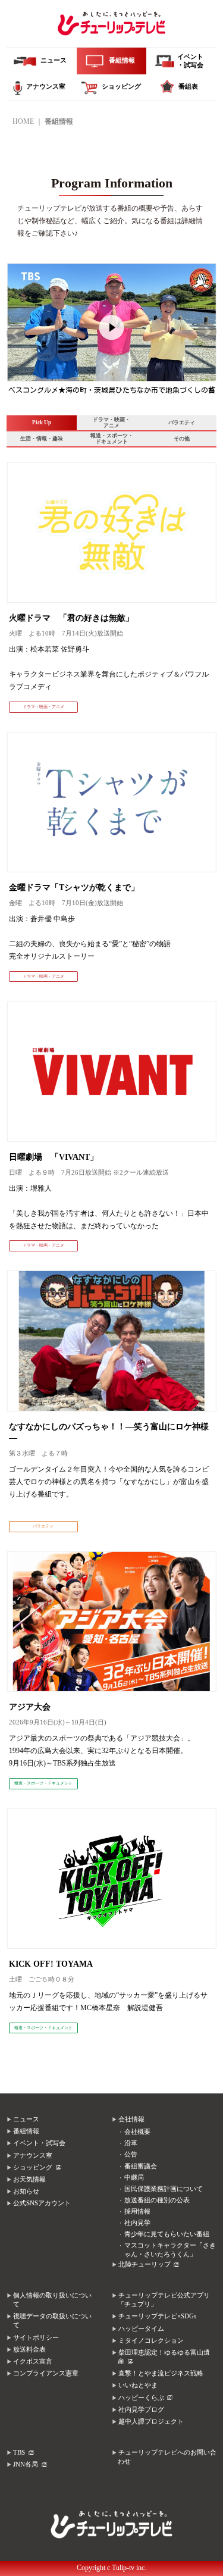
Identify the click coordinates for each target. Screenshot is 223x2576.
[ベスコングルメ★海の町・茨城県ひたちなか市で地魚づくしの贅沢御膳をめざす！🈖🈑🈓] (111, 274)
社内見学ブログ (141, 2410)
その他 (182, 439)
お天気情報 (29, 2179)
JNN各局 (26, 2464)
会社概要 (137, 2132)
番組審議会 (141, 2166)
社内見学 (137, 2223)
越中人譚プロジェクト (151, 2422)
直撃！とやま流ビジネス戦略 (161, 2373)
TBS (19, 2453)
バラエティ (182, 422)
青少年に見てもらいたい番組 (167, 2234)
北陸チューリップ (145, 2264)
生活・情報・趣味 (42, 439)
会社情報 (131, 2119)
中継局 (134, 2178)
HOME (23, 121)
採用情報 (137, 2212)
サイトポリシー (36, 2338)
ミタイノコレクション (151, 2341)
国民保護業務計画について (164, 2189)
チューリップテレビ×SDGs (157, 2316)
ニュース (26, 2119)
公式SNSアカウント (42, 2203)
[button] (16, 334)
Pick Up (42, 422)
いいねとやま (138, 2385)
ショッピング (33, 2167)
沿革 (131, 2143)
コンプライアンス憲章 (46, 2373)
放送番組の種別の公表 (157, 2200)
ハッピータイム (141, 2329)
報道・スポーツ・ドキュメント (112, 439)
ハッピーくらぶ (141, 2398)
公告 (131, 2154)
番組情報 (26, 2131)
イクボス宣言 (33, 2361)
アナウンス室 (33, 2156)
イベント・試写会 (39, 2143)
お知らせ (26, 2191)
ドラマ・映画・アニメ (111, 422)
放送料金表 (29, 2350)
